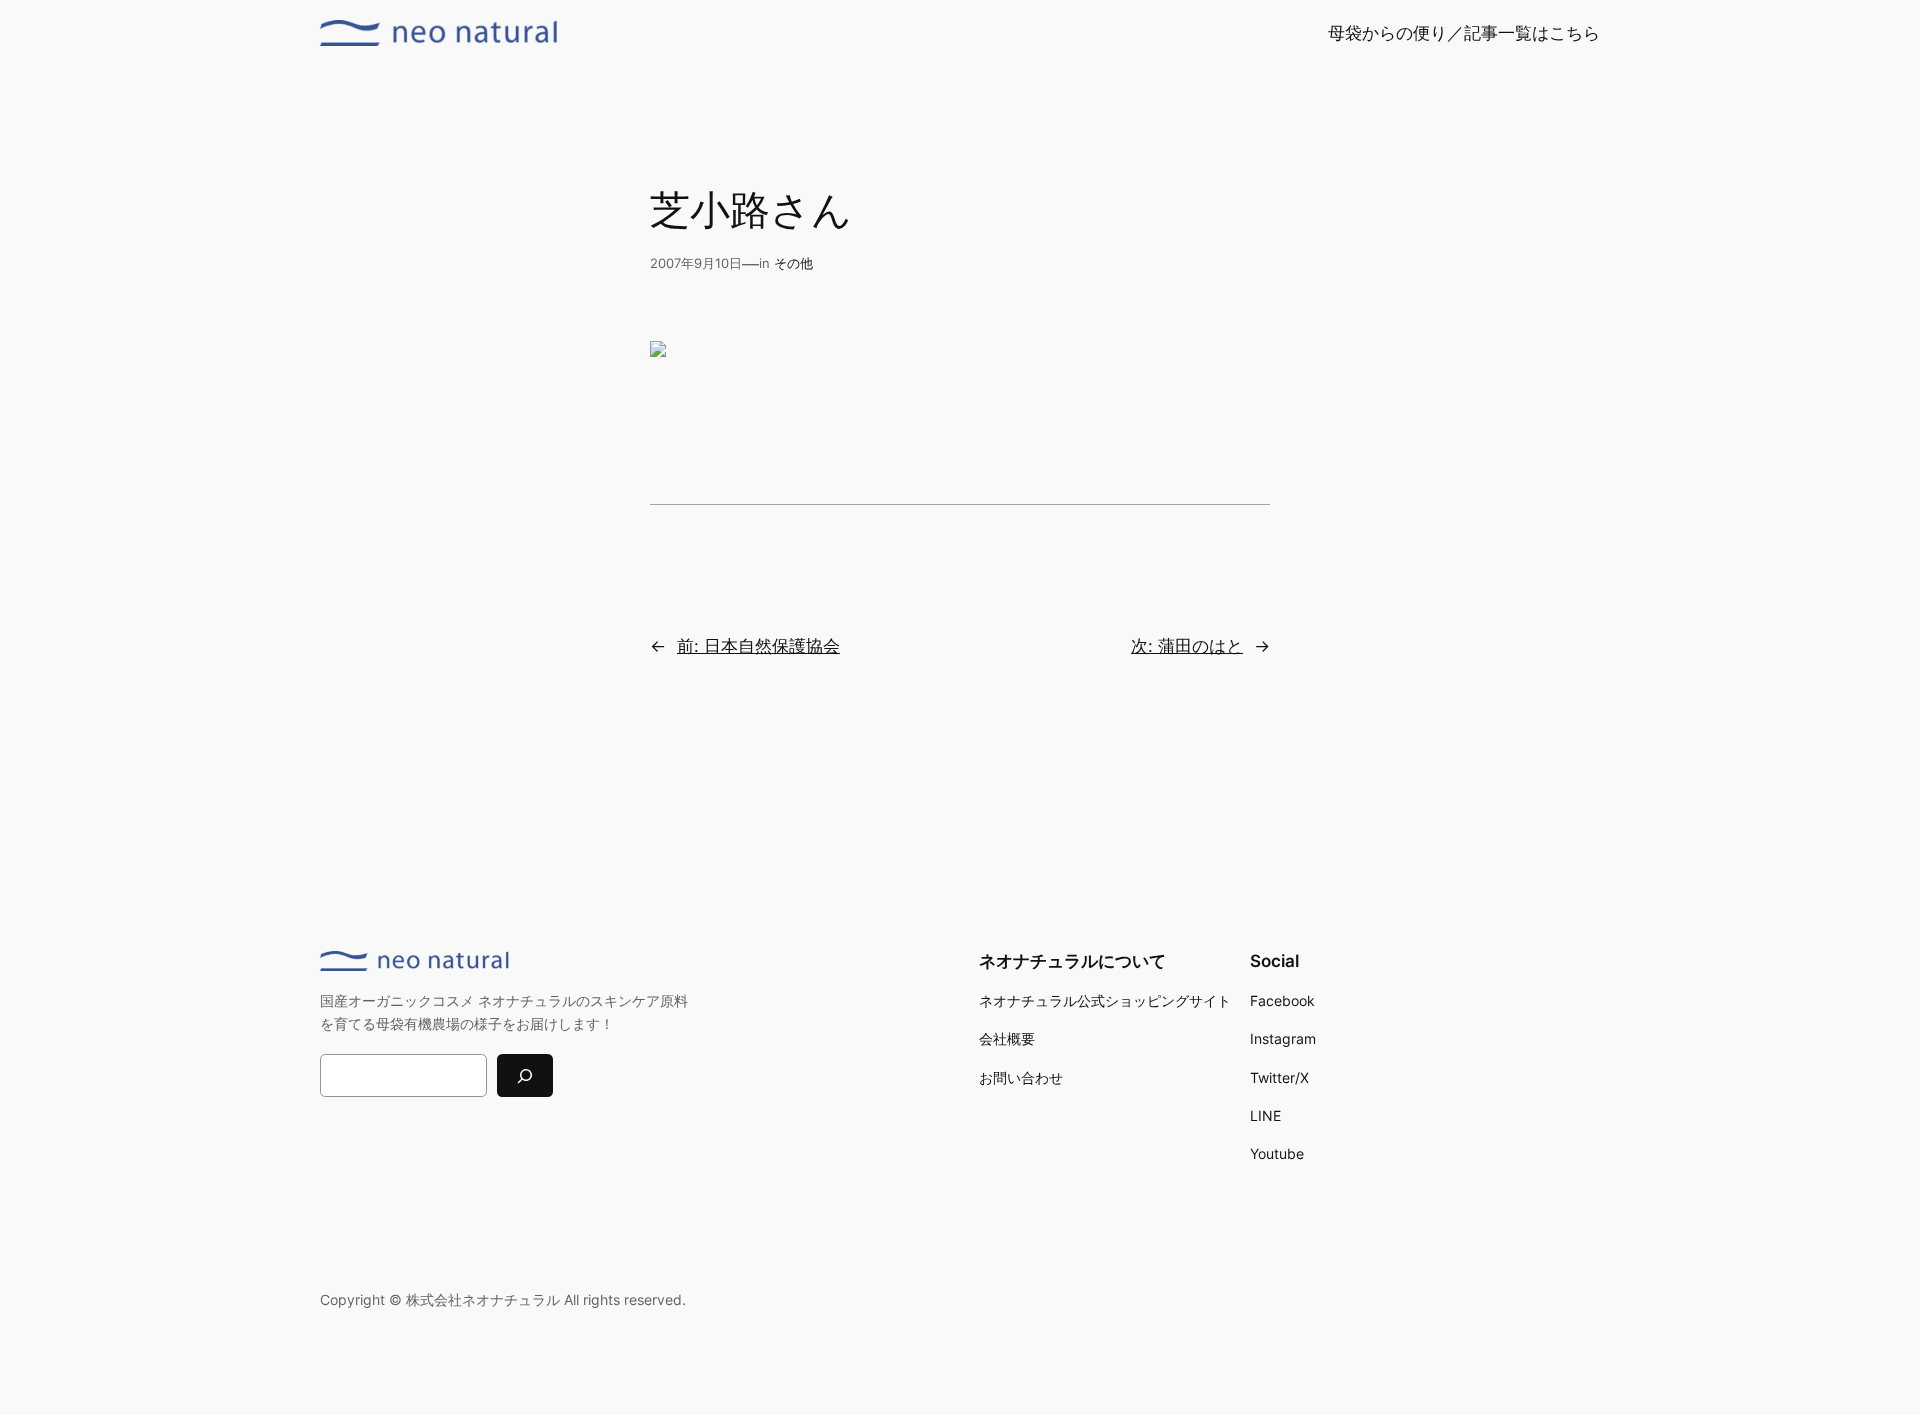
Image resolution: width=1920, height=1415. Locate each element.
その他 (793, 263)
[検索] (525, 1075)
